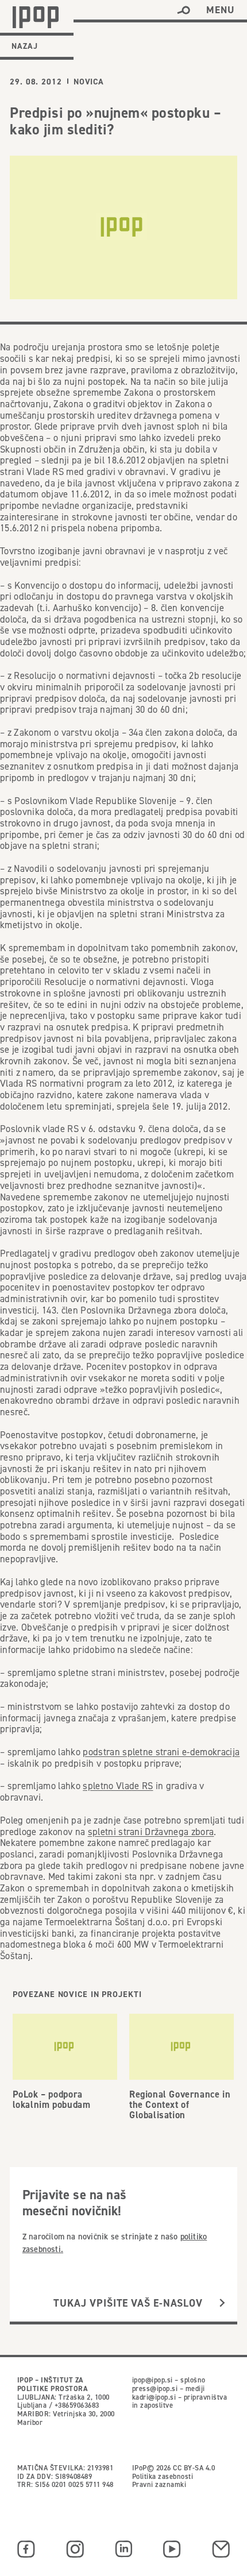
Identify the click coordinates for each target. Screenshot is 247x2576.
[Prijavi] (222, 2303)
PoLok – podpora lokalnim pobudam (52, 2099)
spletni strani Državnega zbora (151, 1832)
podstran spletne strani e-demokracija (161, 1752)
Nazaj (25, 46)
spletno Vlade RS (118, 1786)
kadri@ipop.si (154, 2397)
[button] (184, 10)
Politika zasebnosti (163, 2476)
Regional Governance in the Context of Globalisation (180, 2104)
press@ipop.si (155, 2388)
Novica (89, 82)
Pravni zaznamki (159, 2484)
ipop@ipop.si (153, 2380)
